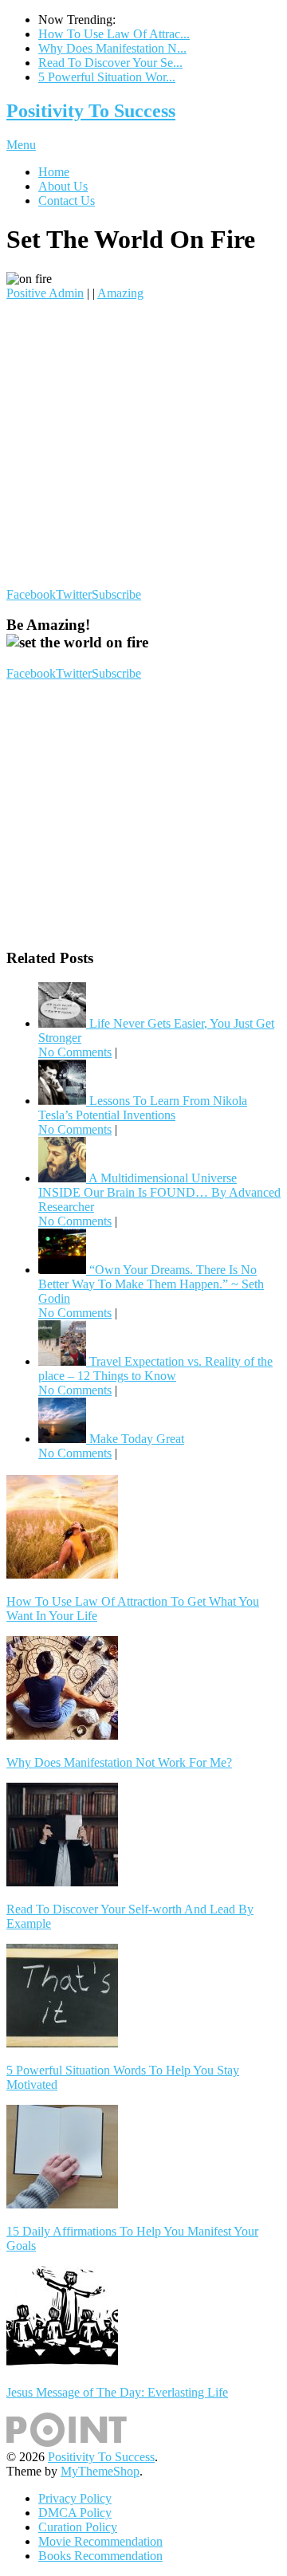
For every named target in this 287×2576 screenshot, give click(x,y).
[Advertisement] (143, 444)
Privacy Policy (75, 2498)
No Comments (75, 1052)
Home (54, 172)
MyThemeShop (100, 2471)
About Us (63, 186)
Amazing (120, 293)
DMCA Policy (75, 2513)
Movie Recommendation (100, 2541)
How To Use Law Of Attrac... (114, 34)
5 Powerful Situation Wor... (107, 77)
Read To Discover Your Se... (110, 63)
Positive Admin (45, 293)
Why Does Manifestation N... (112, 48)
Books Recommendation (100, 2556)
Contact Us (67, 201)
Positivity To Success (91, 111)
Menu (21, 145)
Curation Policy (78, 2527)
